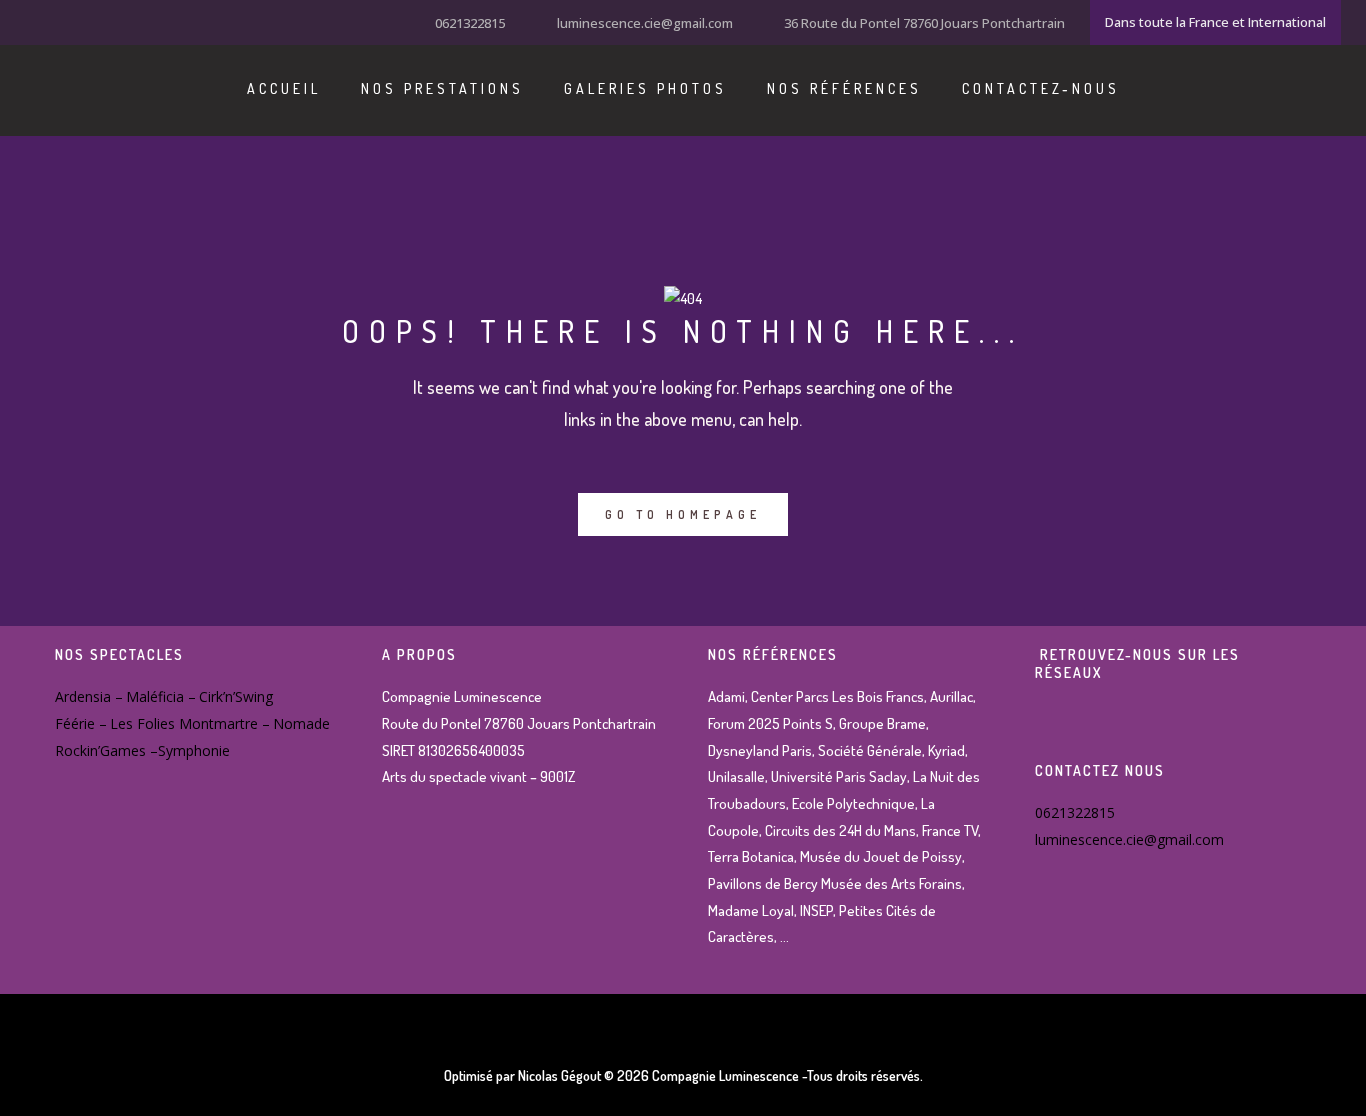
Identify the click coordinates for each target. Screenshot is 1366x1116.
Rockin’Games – (106, 750)
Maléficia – (161, 696)
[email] (135, 21)
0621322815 (470, 23)
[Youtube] (85, 21)
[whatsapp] (110, 21)
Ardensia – (89, 696)
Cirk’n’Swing (236, 696)
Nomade (301, 723)
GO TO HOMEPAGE (683, 514)
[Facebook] (35, 21)
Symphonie (194, 750)
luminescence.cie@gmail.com (645, 23)
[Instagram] (60, 21)
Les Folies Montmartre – (190, 723)
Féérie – (81, 723)
